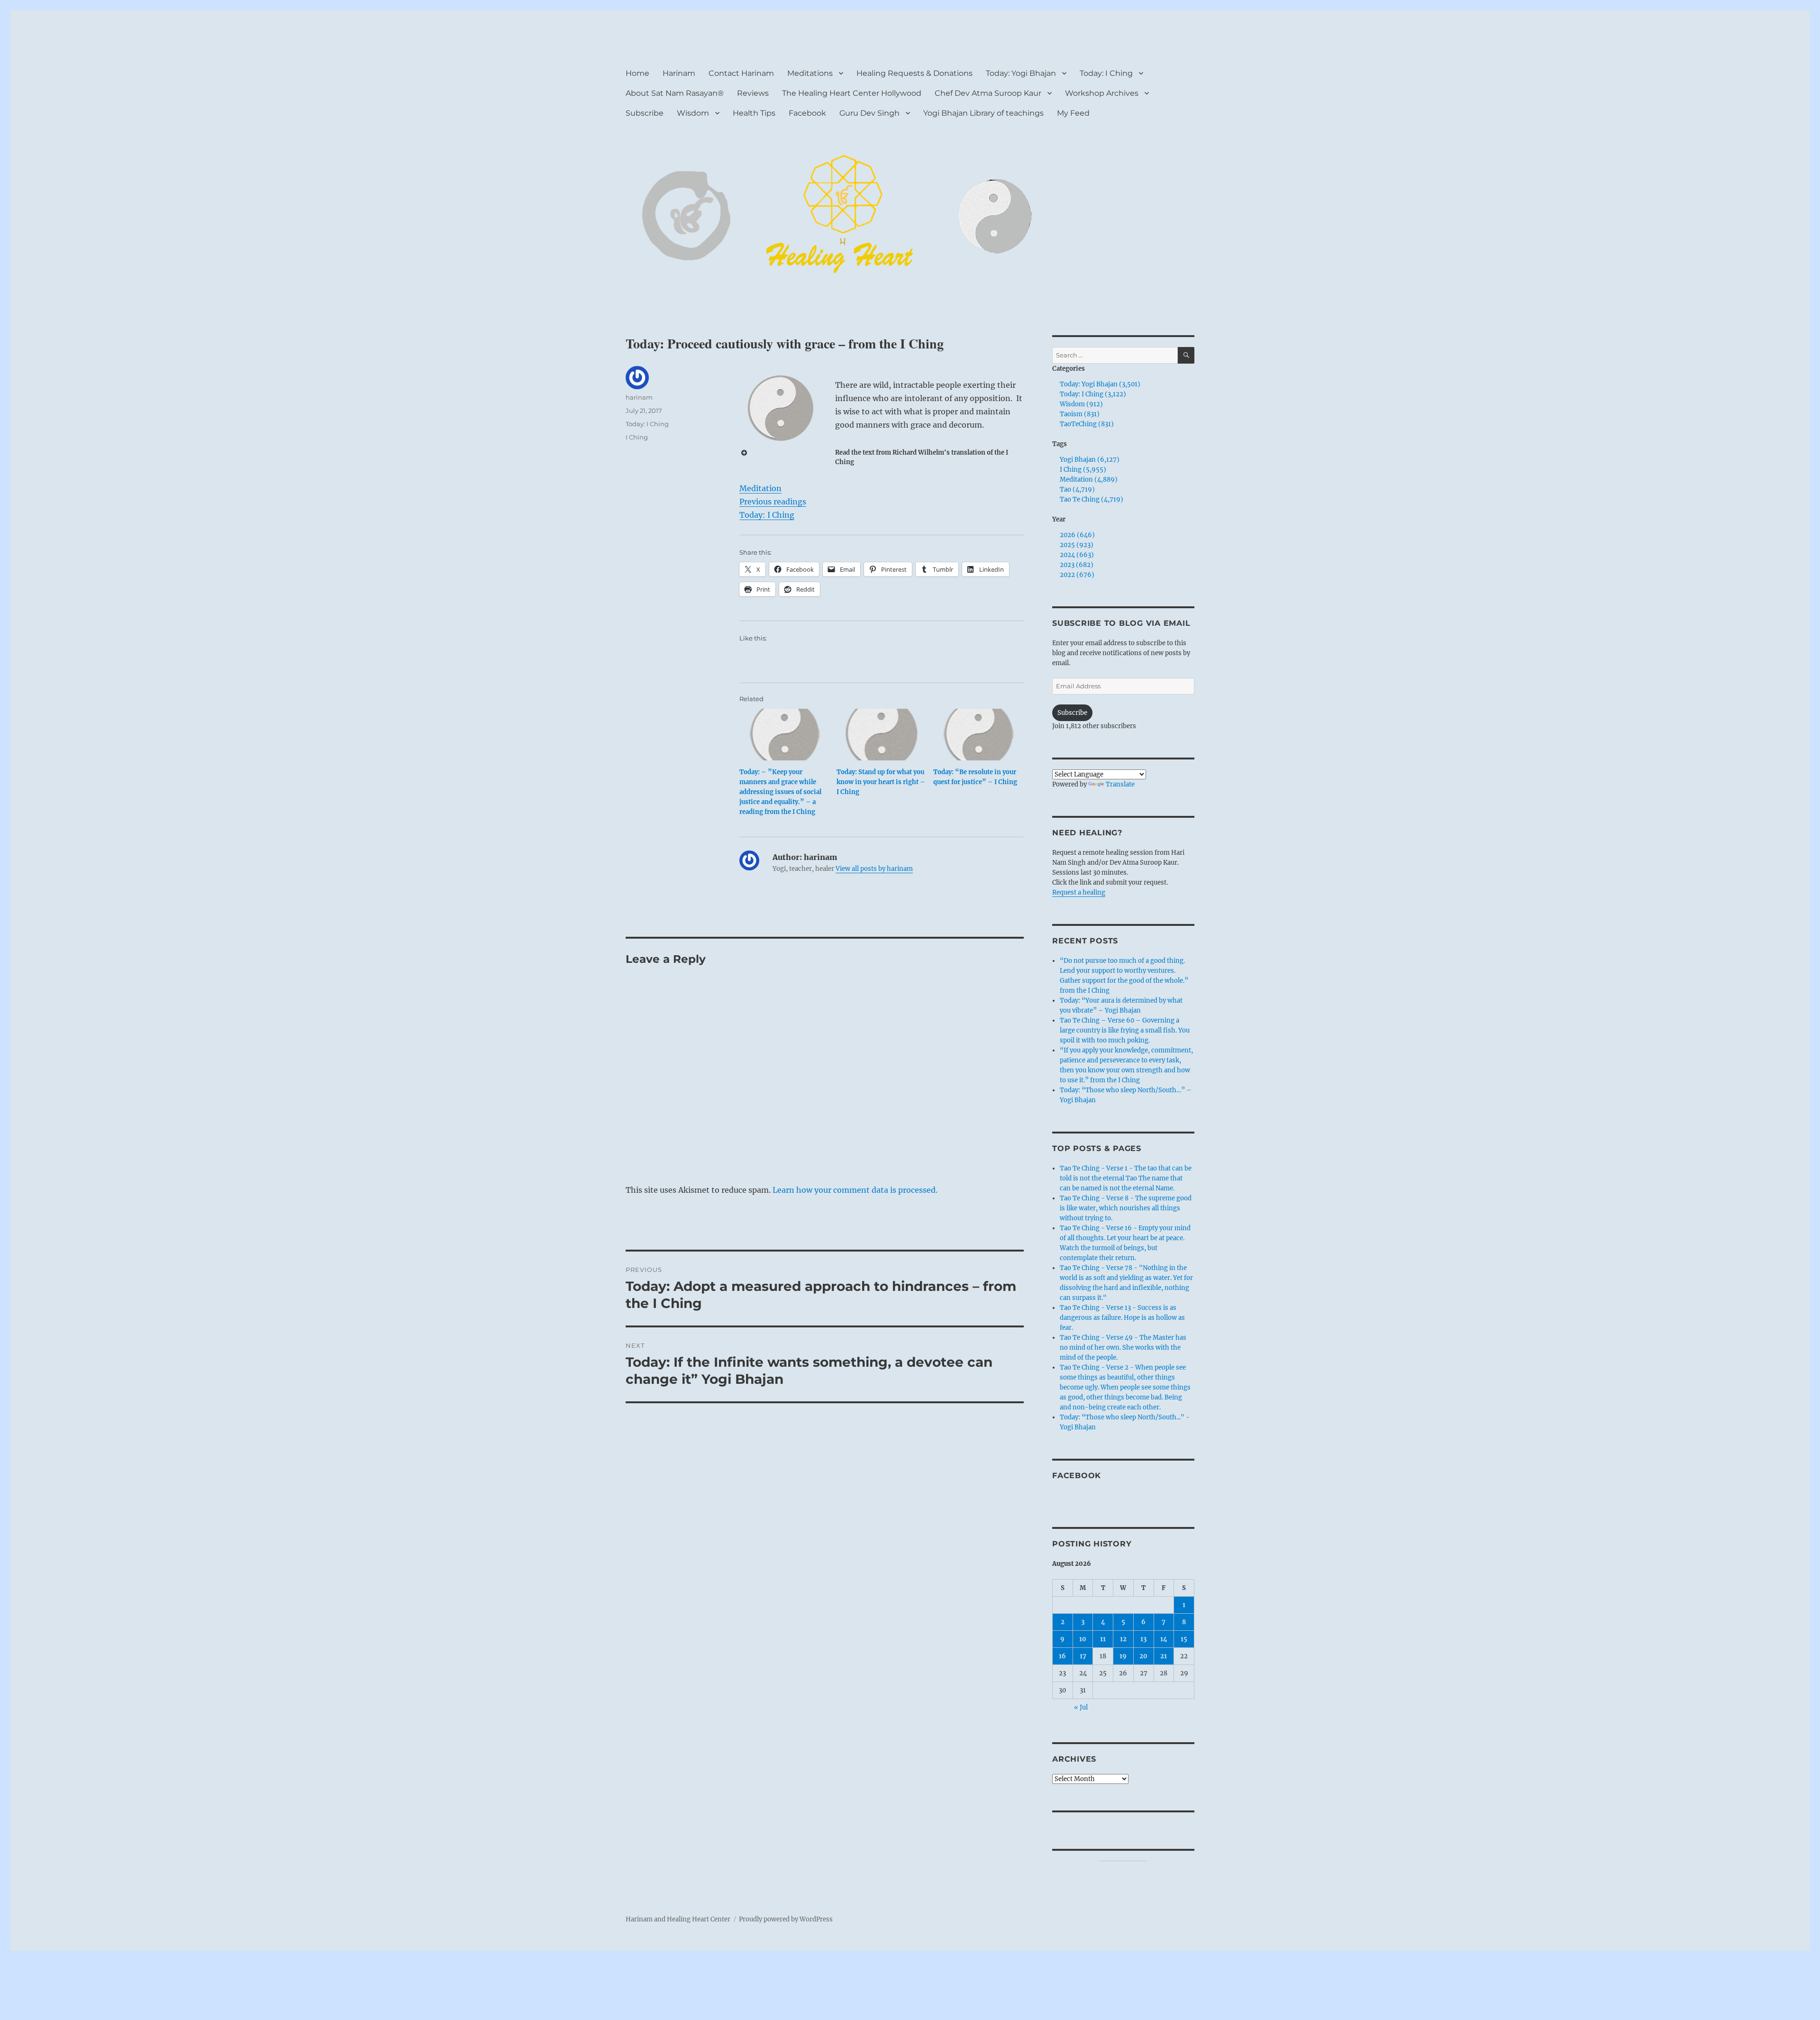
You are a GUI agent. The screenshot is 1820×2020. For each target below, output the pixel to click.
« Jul (1081, 1707)
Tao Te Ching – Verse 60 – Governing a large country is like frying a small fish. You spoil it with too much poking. (1125, 1030)
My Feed (1073, 113)
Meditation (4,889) (1089, 480)
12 (1123, 1639)
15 (1184, 1639)
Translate (1120, 784)
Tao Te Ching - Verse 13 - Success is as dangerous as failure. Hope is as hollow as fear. (1122, 1318)
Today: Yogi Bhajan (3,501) (1100, 384)
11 (1103, 1639)
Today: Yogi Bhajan (1021, 73)
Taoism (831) (1080, 414)
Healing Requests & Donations (915, 73)
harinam (639, 397)
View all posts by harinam (874, 869)
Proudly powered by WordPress (786, 1919)
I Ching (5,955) (1083, 470)
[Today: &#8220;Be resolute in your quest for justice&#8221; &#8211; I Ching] (978, 735)
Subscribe (645, 113)
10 (1083, 1639)
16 (1062, 1656)
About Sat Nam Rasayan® (675, 93)
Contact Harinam (741, 73)
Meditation (760, 488)
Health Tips (754, 113)
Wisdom (693, 113)
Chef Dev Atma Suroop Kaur (988, 93)
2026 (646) (1077, 535)
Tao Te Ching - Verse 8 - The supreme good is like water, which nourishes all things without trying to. (1126, 1208)
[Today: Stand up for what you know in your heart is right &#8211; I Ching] (882, 735)
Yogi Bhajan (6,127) (1090, 460)
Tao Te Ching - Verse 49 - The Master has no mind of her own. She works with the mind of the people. (1123, 1348)
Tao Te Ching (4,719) (1092, 499)
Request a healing (1079, 892)
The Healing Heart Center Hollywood (852, 93)
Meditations (810, 73)
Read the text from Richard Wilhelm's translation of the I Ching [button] (922, 457)
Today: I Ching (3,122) (1093, 394)
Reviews (753, 93)
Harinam (679, 73)
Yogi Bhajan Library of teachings (983, 113)
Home (637, 73)
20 (1143, 1656)
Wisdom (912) (1081, 404)
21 (1164, 1656)
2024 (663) (1077, 555)
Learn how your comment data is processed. (855, 1190)
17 (1083, 1656)
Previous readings (773, 502)
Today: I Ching (1106, 73)
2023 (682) (1077, 565)
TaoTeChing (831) (1087, 424)
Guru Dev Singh (869, 113)
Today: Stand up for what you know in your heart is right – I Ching (881, 782)
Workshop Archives (1102, 93)
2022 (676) (1077, 575)
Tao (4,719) (1077, 489)
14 (1164, 1639)
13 (1143, 1639)
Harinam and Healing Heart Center (678, 1919)
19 (1123, 1656)
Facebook (807, 113)
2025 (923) (1077, 545)
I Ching (637, 437)
